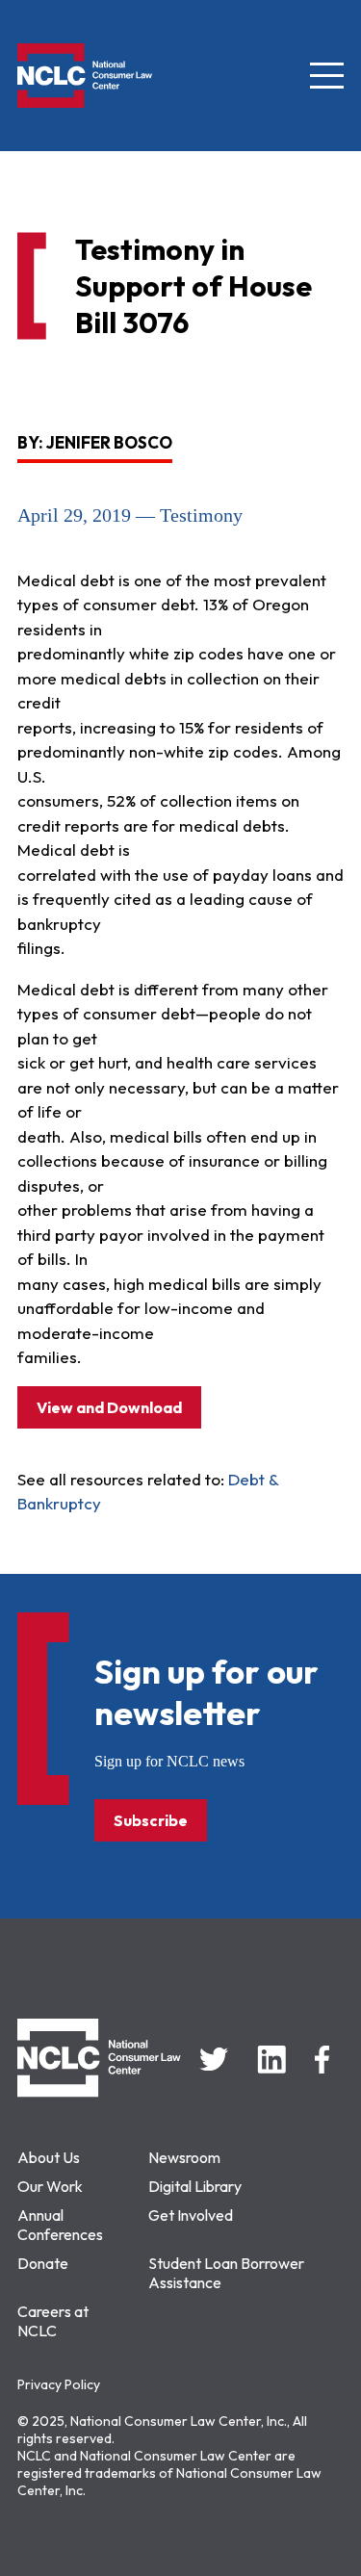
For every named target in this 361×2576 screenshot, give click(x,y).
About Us (49, 2157)
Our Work (50, 2186)
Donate (43, 2263)
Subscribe (151, 1820)
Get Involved (191, 2215)
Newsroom (184, 2157)
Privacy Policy (59, 2384)
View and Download (109, 1407)
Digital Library (195, 2186)
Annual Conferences (60, 2225)
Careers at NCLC (53, 2321)
